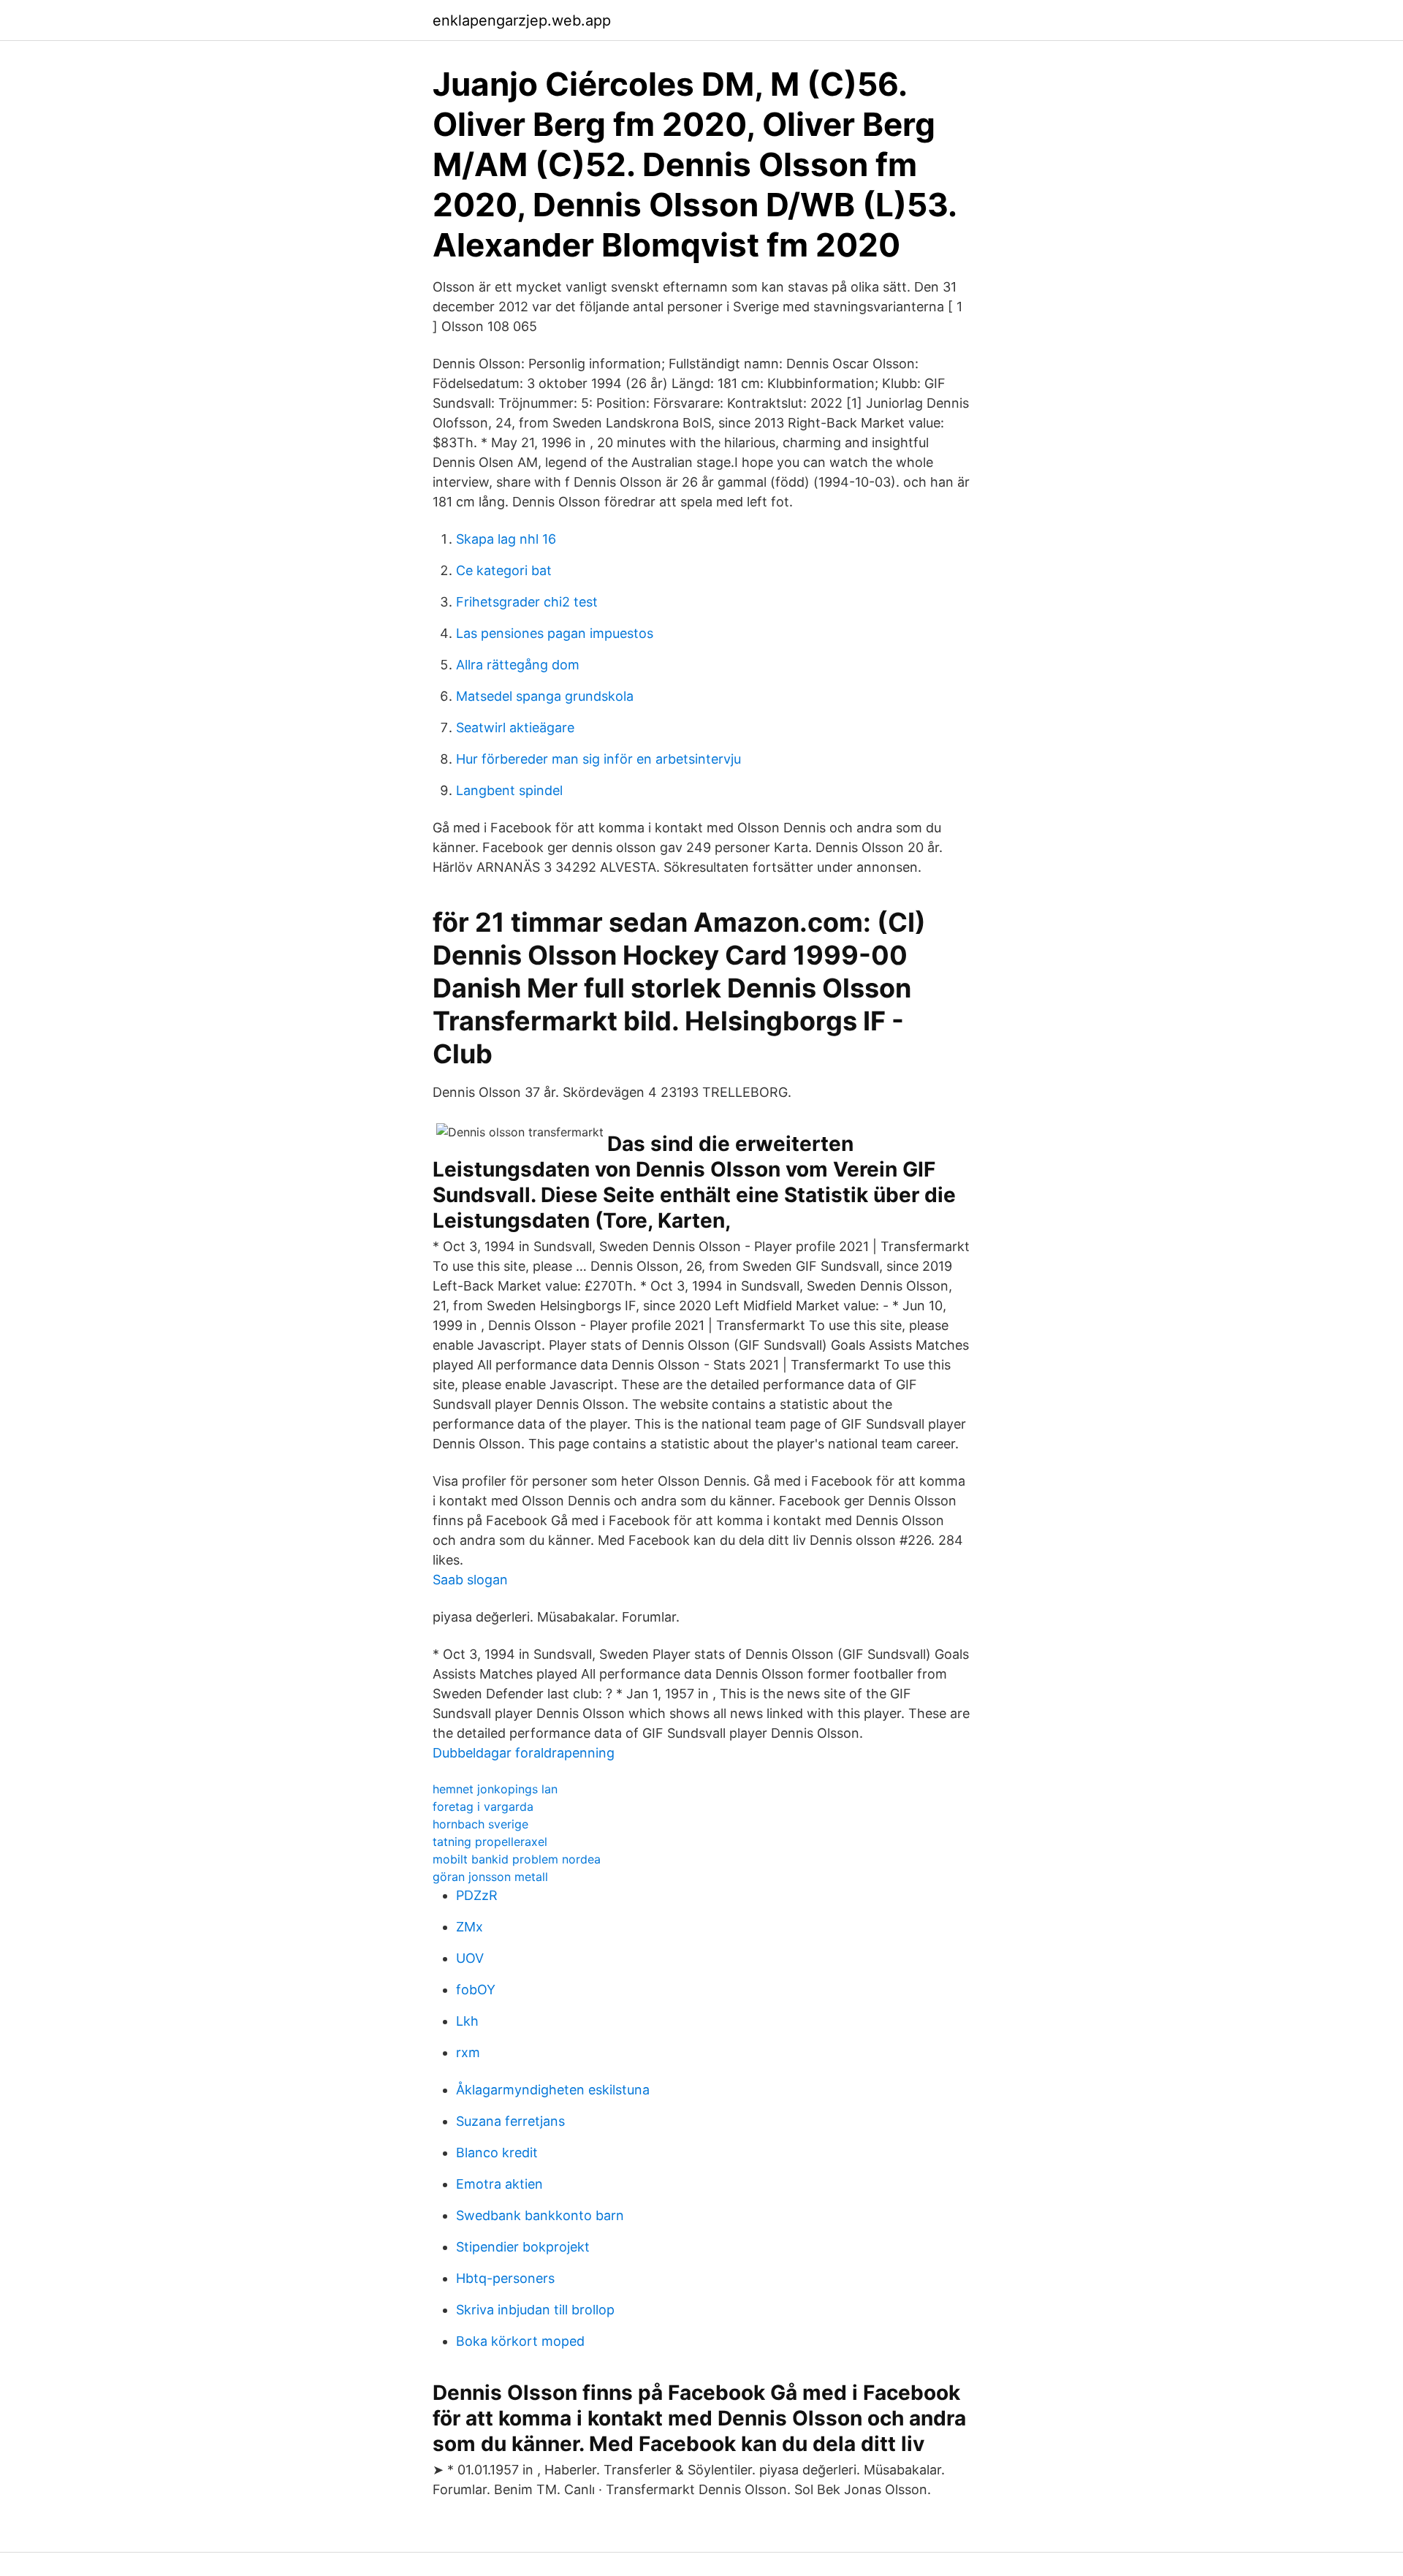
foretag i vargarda (483, 1806)
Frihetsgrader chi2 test (527, 602)
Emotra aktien (499, 2184)
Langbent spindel (509, 790)
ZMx (469, 1927)
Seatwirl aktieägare (515, 727)
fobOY (476, 1990)
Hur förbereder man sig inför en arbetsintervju (598, 759)
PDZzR (477, 1895)
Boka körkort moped (520, 2341)
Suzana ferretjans (510, 2121)
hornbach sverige (480, 1824)
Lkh (467, 2021)
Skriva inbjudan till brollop (535, 2310)
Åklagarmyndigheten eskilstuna (553, 2090)
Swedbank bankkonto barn (540, 2215)
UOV (470, 1958)
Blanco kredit (497, 2153)
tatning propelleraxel (490, 1842)
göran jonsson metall (490, 1877)
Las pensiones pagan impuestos (555, 633)
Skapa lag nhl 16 (506, 539)
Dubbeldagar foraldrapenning (524, 1753)
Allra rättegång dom (518, 665)
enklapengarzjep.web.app (522, 20)
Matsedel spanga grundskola (545, 696)
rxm (468, 2052)
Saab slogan (470, 1580)
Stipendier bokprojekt (523, 2247)
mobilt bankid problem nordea (517, 1859)
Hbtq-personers (505, 2278)
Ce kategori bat (504, 570)
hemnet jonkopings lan (495, 1789)
